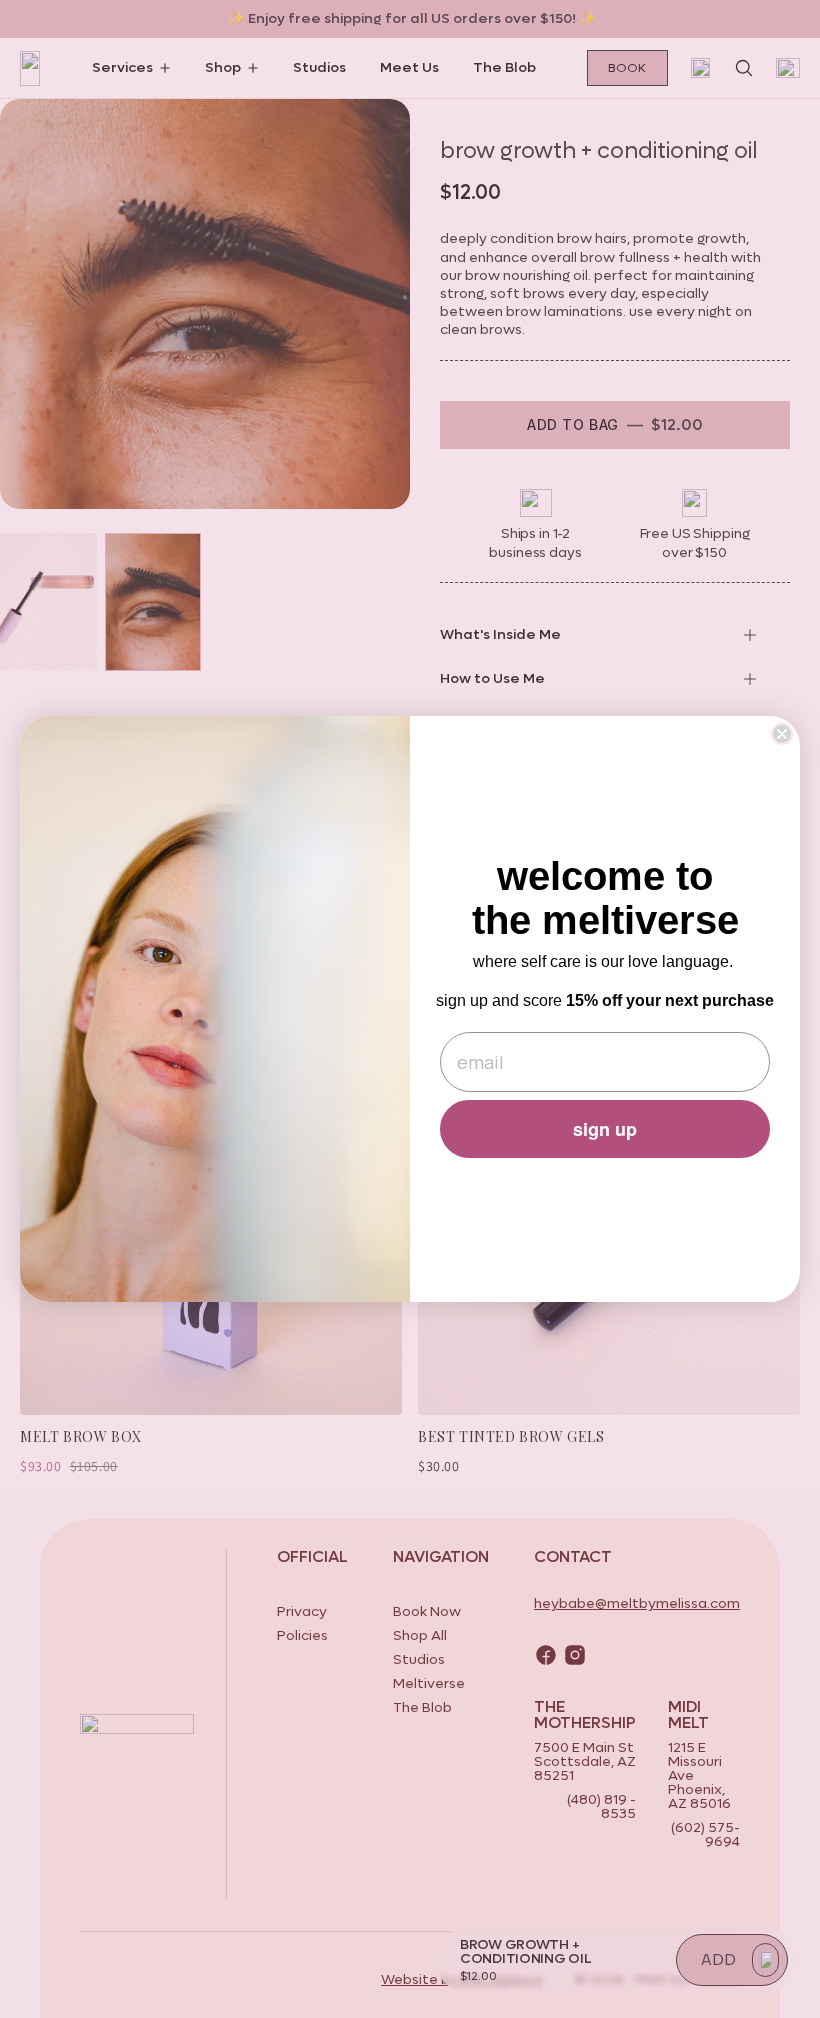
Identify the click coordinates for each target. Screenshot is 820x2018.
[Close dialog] (782, 734)
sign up (605, 1129)
